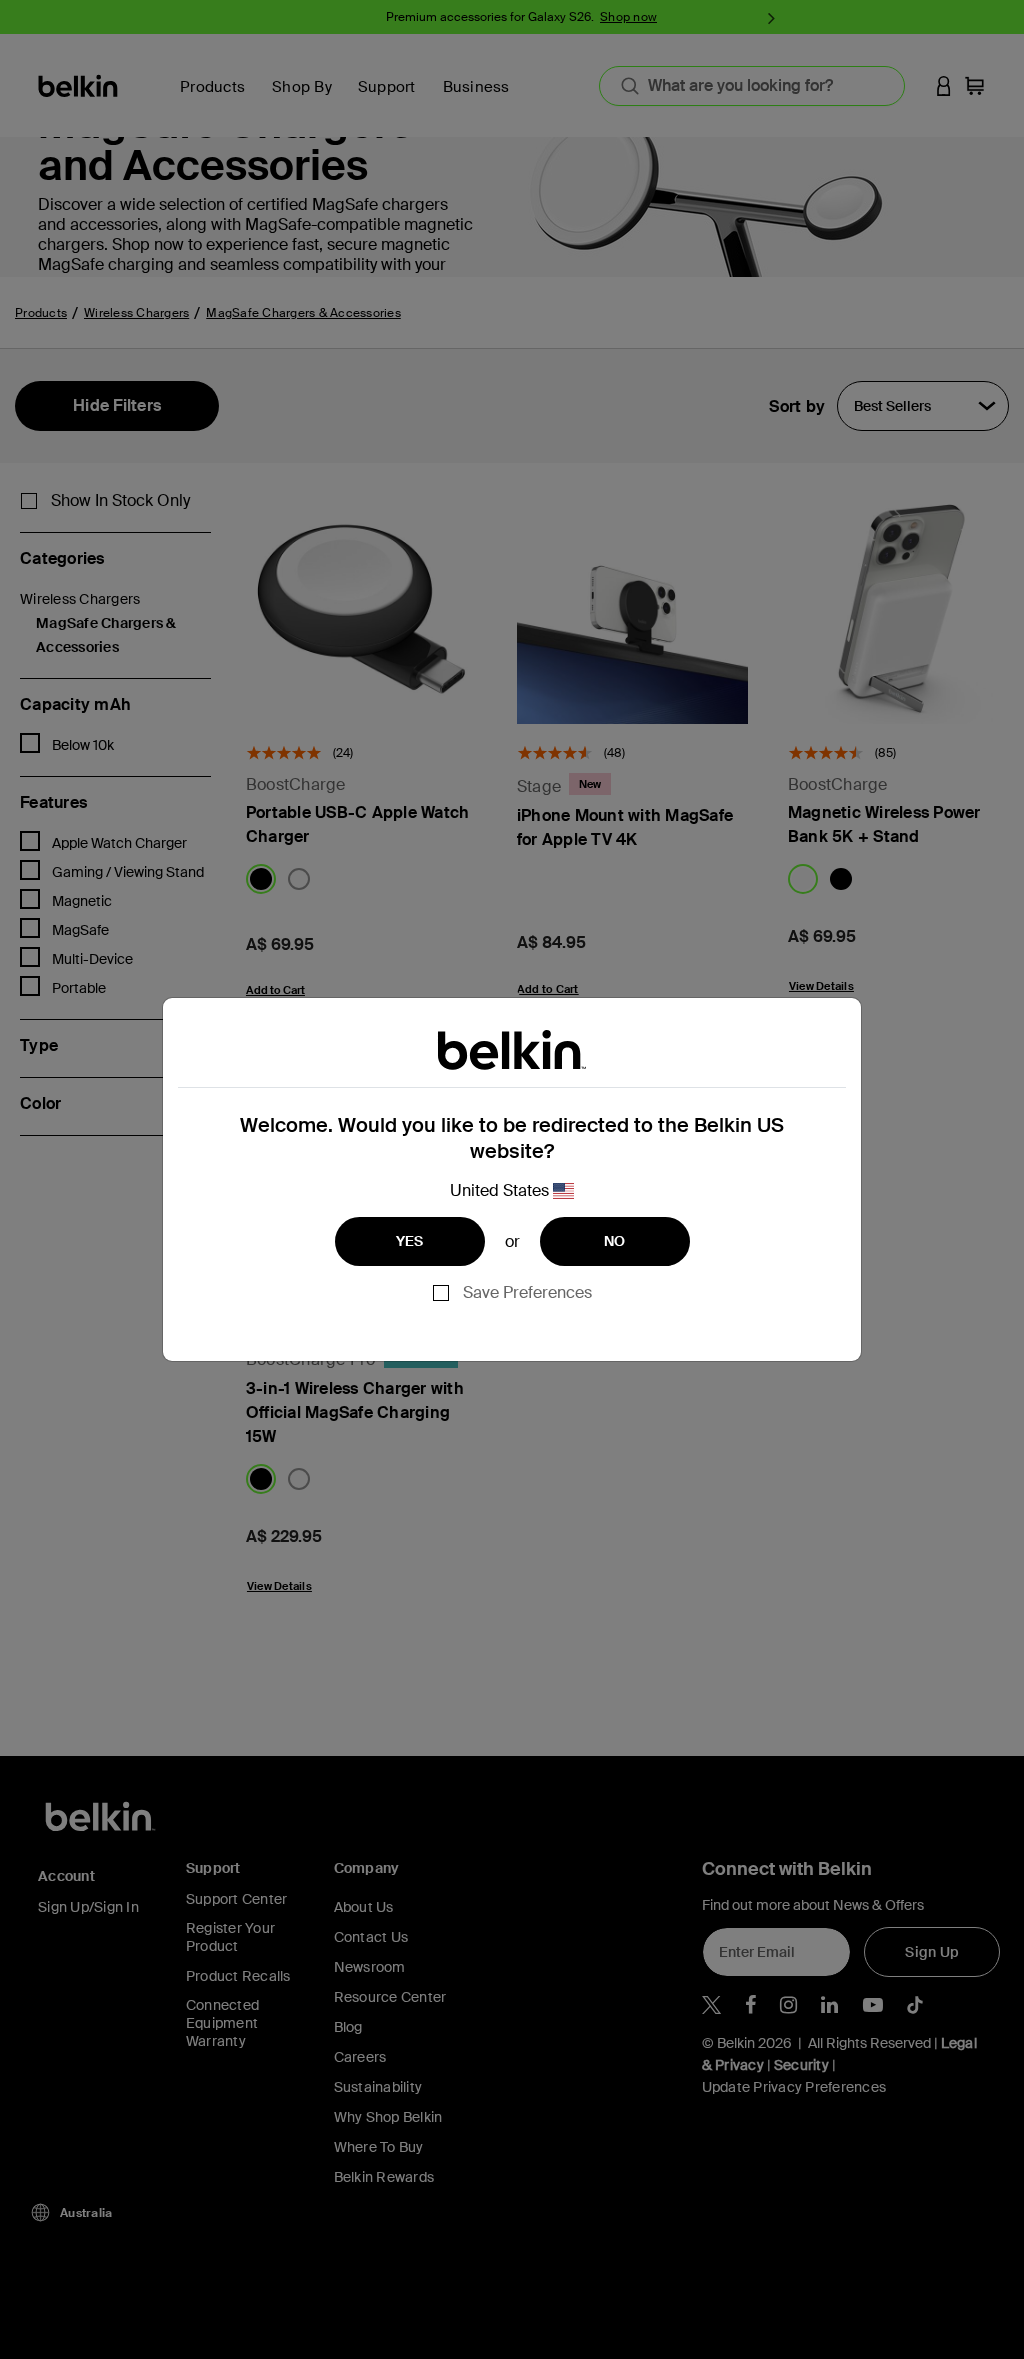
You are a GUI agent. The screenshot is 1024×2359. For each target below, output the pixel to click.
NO (615, 1241)
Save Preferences (527, 1292)
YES (410, 1241)
